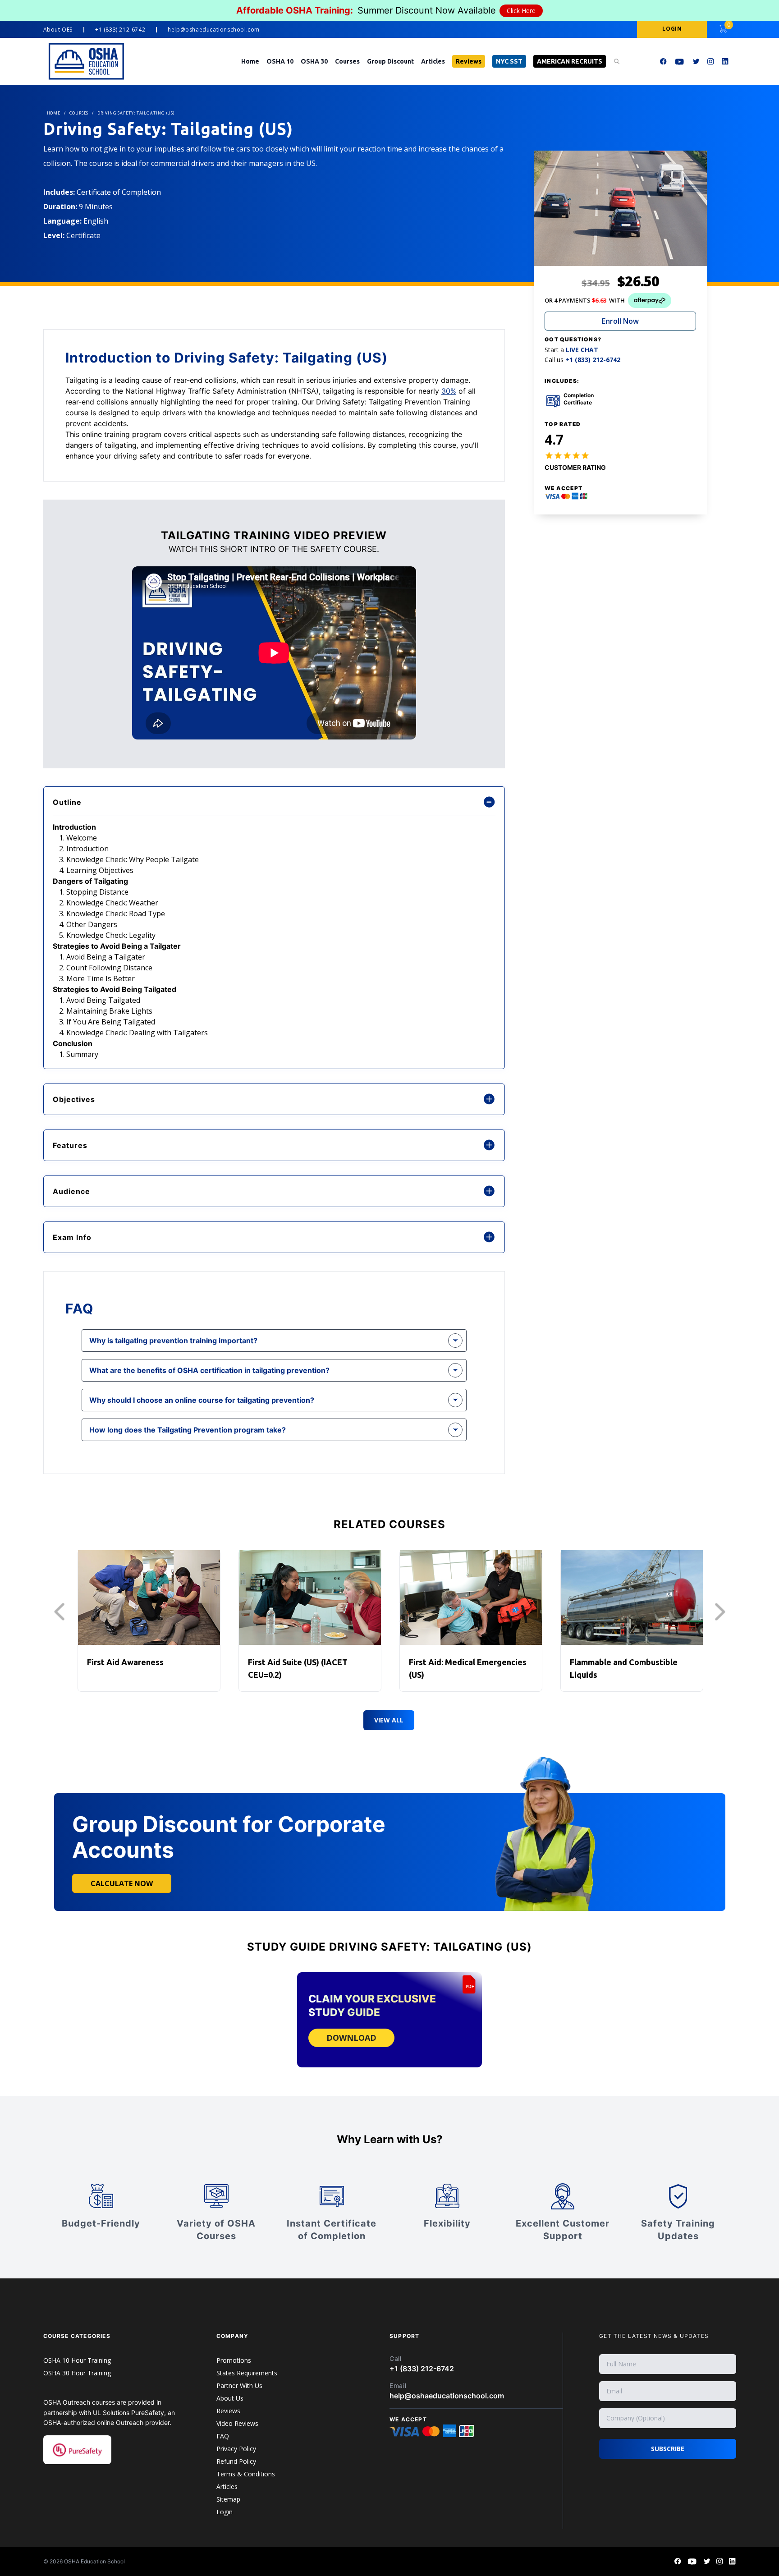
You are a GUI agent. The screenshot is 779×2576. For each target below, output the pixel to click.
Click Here (521, 11)
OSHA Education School (94, 2561)
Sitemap (228, 2499)
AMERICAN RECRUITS (570, 61)
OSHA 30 (314, 61)
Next (722, 1612)
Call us (582, 360)
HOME (54, 113)
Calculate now (122, 1883)
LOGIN (672, 29)
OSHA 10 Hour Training (77, 2360)
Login (225, 2512)
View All (389, 1720)
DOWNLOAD (351, 2038)
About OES (58, 30)
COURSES (79, 113)
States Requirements (247, 2373)
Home (250, 61)
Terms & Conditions (246, 2474)
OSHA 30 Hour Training (77, 2373)
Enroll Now (620, 321)
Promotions (234, 2360)
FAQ (223, 2436)
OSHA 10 (280, 61)
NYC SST (509, 61)
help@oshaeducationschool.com (214, 30)
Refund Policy (236, 2461)
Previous (62, 1612)
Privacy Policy (236, 2449)
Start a (571, 350)
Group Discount (390, 61)
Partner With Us (239, 2385)
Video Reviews (237, 2423)
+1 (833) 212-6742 (120, 30)
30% (449, 391)
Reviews (469, 61)
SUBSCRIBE (668, 2449)
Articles (433, 61)
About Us (230, 2398)
